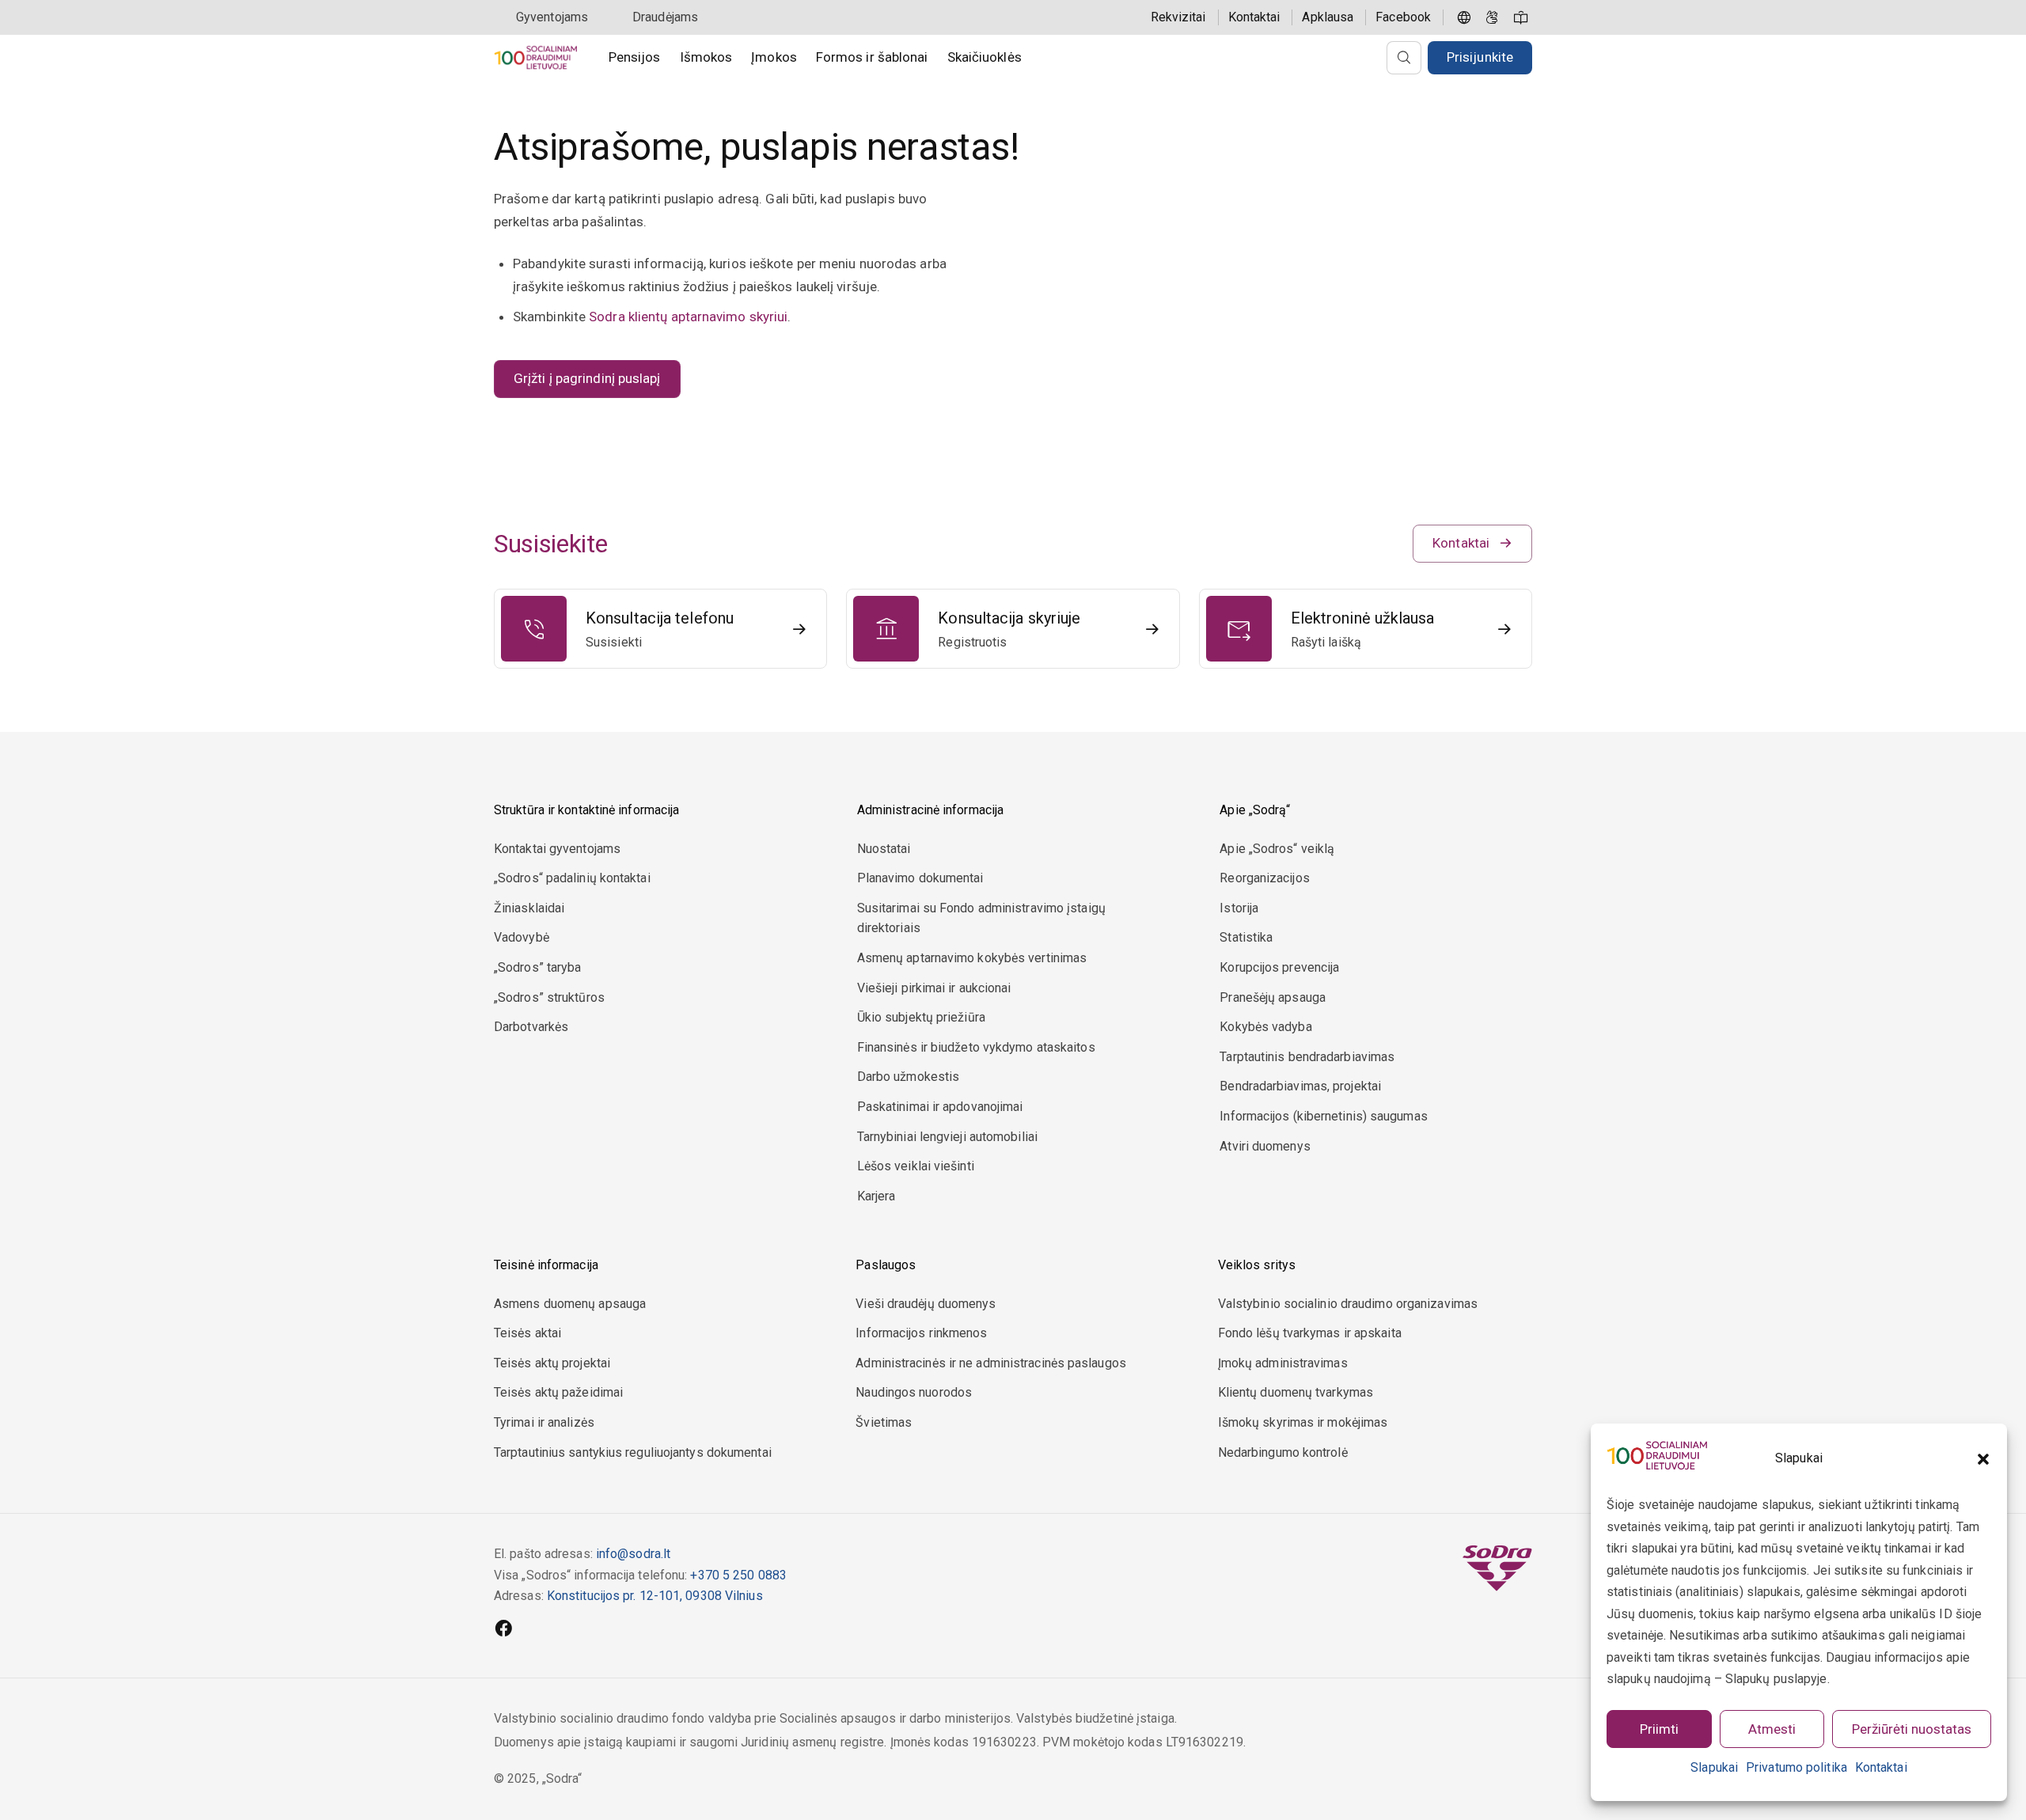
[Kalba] (1464, 17)
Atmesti (1772, 1729)
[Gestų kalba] (1493, 17)
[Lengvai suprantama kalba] (1521, 17)
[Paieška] (1404, 58)
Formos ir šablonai (872, 57)
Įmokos (774, 57)
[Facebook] (503, 1630)
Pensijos (635, 57)
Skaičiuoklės (985, 57)
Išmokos (706, 57)
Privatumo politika (1796, 1767)
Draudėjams (665, 17)
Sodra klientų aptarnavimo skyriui (688, 317)
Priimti (1659, 1729)
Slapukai (1714, 1767)
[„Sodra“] (535, 57)
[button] (1983, 1459)
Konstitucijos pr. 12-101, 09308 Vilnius (655, 1596)
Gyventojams (552, 17)
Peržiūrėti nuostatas (1912, 1729)
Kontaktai (1881, 1767)
